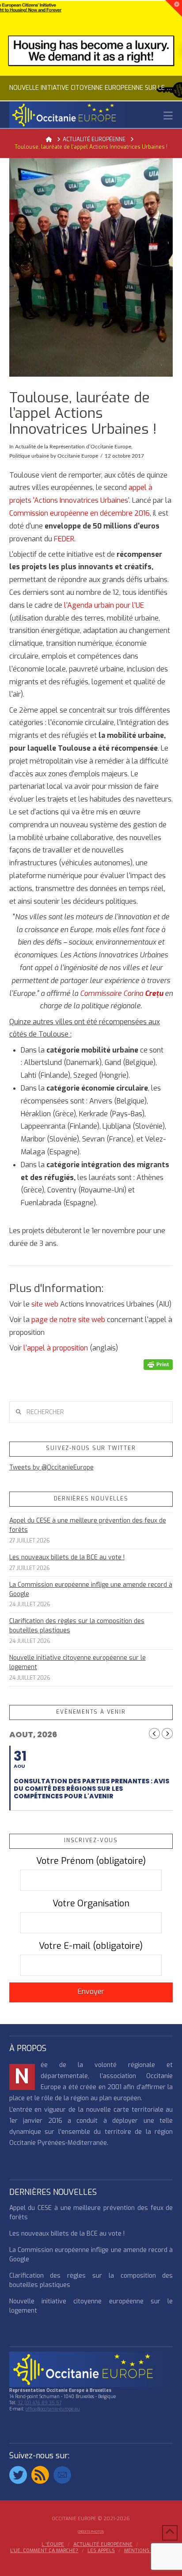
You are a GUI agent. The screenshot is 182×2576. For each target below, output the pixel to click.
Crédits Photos (91, 2532)
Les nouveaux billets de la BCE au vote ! (67, 1557)
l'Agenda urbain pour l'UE (103, 605)
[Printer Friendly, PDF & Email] (158, 1364)
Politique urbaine (29, 456)
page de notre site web (68, 1320)
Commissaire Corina (121, 993)
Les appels (101, 2551)
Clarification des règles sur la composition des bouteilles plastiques (77, 1626)
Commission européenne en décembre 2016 (80, 513)
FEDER (64, 539)
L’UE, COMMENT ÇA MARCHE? (44, 2551)
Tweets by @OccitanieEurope (51, 1467)
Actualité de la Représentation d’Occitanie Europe (73, 447)
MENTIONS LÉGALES (148, 2551)
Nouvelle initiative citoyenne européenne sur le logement (78, 1662)
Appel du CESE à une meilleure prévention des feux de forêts (88, 1525)
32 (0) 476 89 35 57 (40, 2403)
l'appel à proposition (56, 1348)
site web (45, 1304)
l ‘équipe (53, 2545)
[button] (168, 116)
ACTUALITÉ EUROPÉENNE (103, 2545)
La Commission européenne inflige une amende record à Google (91, 1589)
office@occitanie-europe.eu (53, 2409)
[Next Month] (167, 1733)
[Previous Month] (154, 1733)
